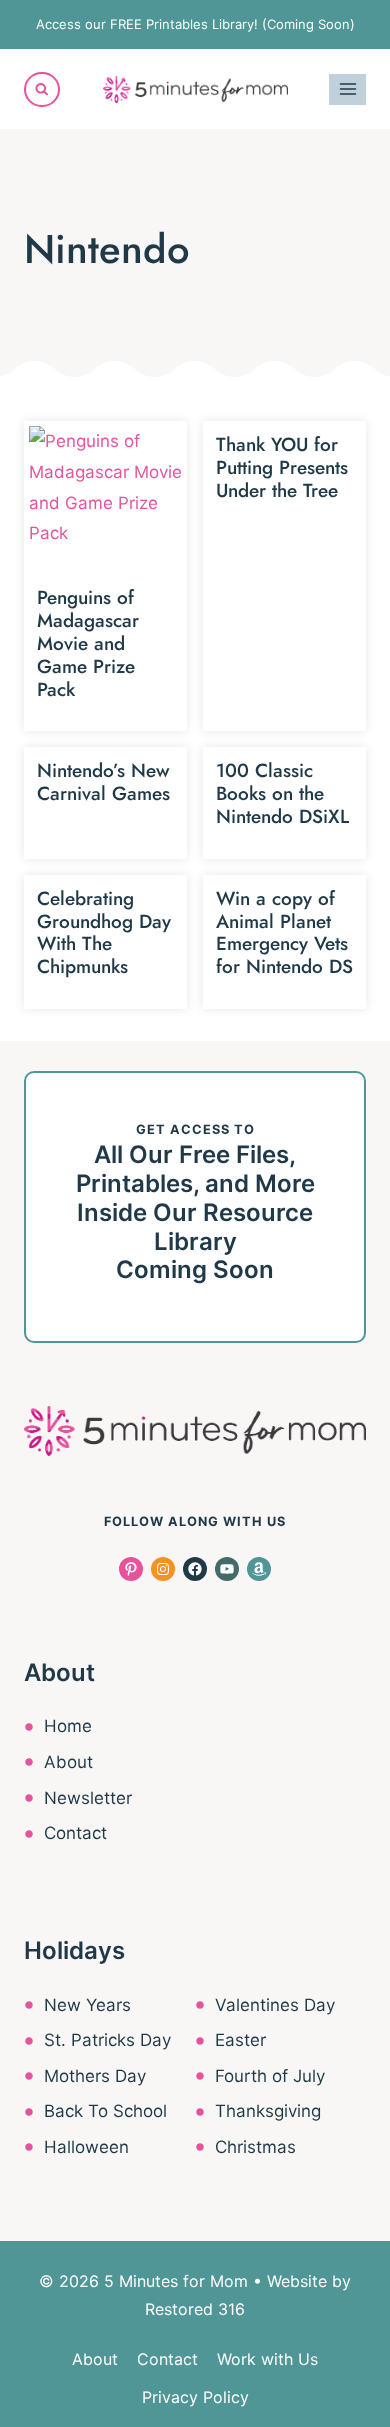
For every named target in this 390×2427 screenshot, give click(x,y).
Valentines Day (275, 2005)
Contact (75, 1833)
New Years (87, 2005)
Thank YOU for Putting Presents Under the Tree (282, 467)
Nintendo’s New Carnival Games (103, 782)
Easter (240, 2040)
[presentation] (105, 502)
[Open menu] (347, 89)
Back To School (105, 2111)
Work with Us (267, 2359)
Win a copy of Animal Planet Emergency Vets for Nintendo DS (284, 932)
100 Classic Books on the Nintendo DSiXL (282, 793)
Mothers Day (95, 2076)
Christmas (255, 2147)
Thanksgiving (268, 2111)
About (68, 1762)
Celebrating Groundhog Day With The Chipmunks (104, 932)
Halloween (86, 2147)
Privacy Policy (195, 2397)
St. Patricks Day (107, 2040)
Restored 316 (195, 2309)
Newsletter (88, 1798)
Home (68, 1726)
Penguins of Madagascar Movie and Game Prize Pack (88, 643)
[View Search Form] (42, 90)
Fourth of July (270, 2076)
